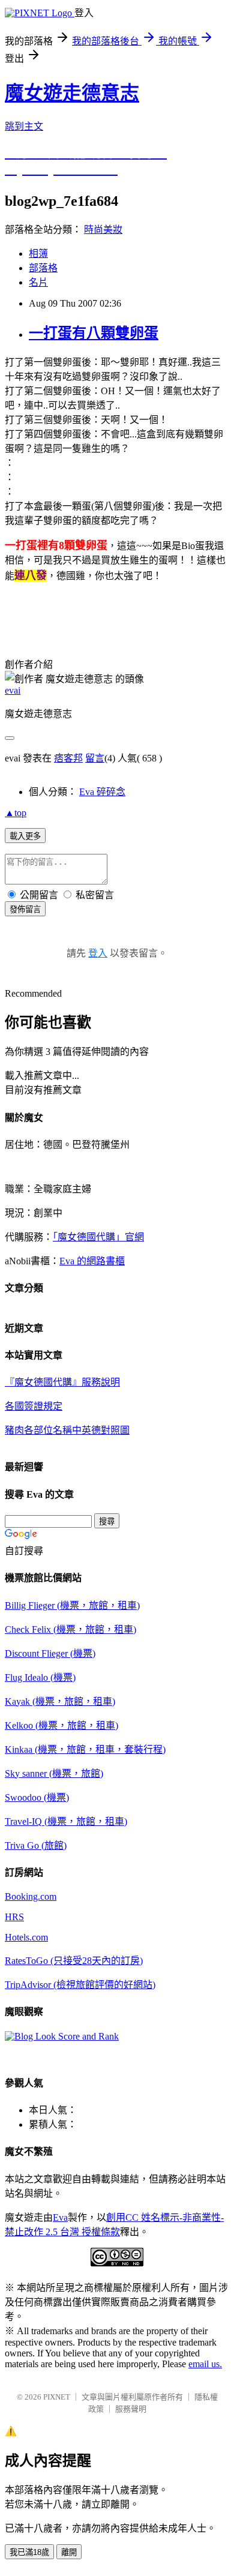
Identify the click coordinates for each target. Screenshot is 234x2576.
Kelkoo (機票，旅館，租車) (61, 1725)
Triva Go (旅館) (36, 1845)
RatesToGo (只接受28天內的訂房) (74, 1961)
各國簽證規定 (34, 1406)
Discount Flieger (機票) (50, 1653)
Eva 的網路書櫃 (92, 1261)
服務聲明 (131, 2409)
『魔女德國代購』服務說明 (62, 1382)
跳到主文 (24, 126)
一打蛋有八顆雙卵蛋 (94, 333)
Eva (60, 2217)
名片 (38, 282)
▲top (16, 813)
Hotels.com (26, 1937)
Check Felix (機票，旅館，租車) (70, 1629)
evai (13, 690)
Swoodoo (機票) (37, 1797)
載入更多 (25, 836)
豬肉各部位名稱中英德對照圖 (67, 1430)
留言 (95, 758)
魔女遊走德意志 (72, 93)
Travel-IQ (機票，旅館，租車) (66, 1821)
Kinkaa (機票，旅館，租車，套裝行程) (85, 1749)
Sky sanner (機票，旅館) (54, 1773)
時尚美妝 (103, 230)
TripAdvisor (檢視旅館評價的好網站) (80, 1985)
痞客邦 (68, 758)
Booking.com (31, 1896)
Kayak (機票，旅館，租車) (60, 1701)
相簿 (38, 254)
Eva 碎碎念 (102, 792)
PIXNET (57, 2397)
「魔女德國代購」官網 (98, 1237)
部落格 (43, 268)
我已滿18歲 (29, 2552)
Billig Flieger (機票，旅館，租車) (72, 1605)
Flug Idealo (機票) (40, 1677)
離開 (69, 2552)
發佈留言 (25, 909)
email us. (205, 2364)
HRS (14, 1917)
